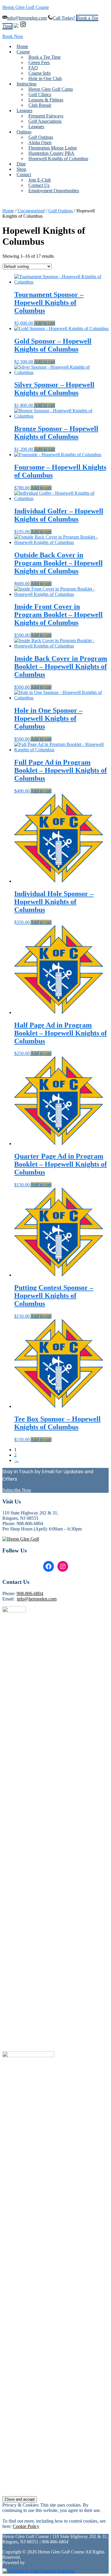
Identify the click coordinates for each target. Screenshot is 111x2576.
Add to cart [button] (45, 323)
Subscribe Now (17, 1490)
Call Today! (64, 18)
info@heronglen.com (27, 18)
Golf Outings (61, 211)
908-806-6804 (30, 1594)
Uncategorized (31, 211)
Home (8, 211)
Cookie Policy (26, 2526)
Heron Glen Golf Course (26, 7)
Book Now (13, 36)
